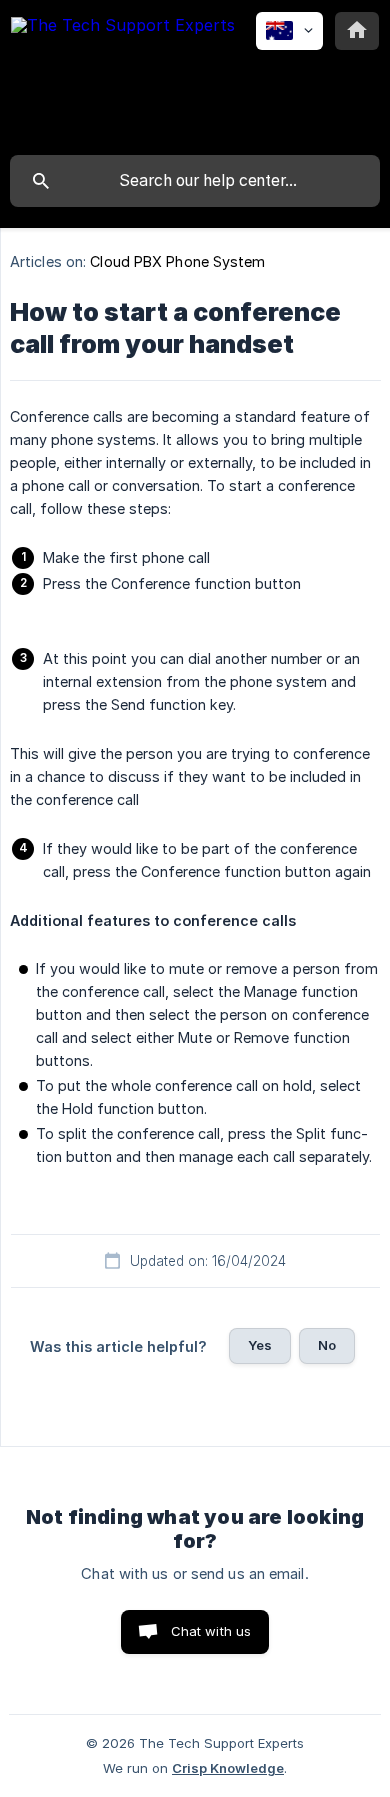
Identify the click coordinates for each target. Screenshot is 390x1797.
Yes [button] (260, 1345)
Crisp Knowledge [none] (228, 1768)
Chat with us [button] (211, 1631)
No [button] (327, 1345)
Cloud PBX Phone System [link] (177, 261)
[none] (123, 77)
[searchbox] (195, 181)
